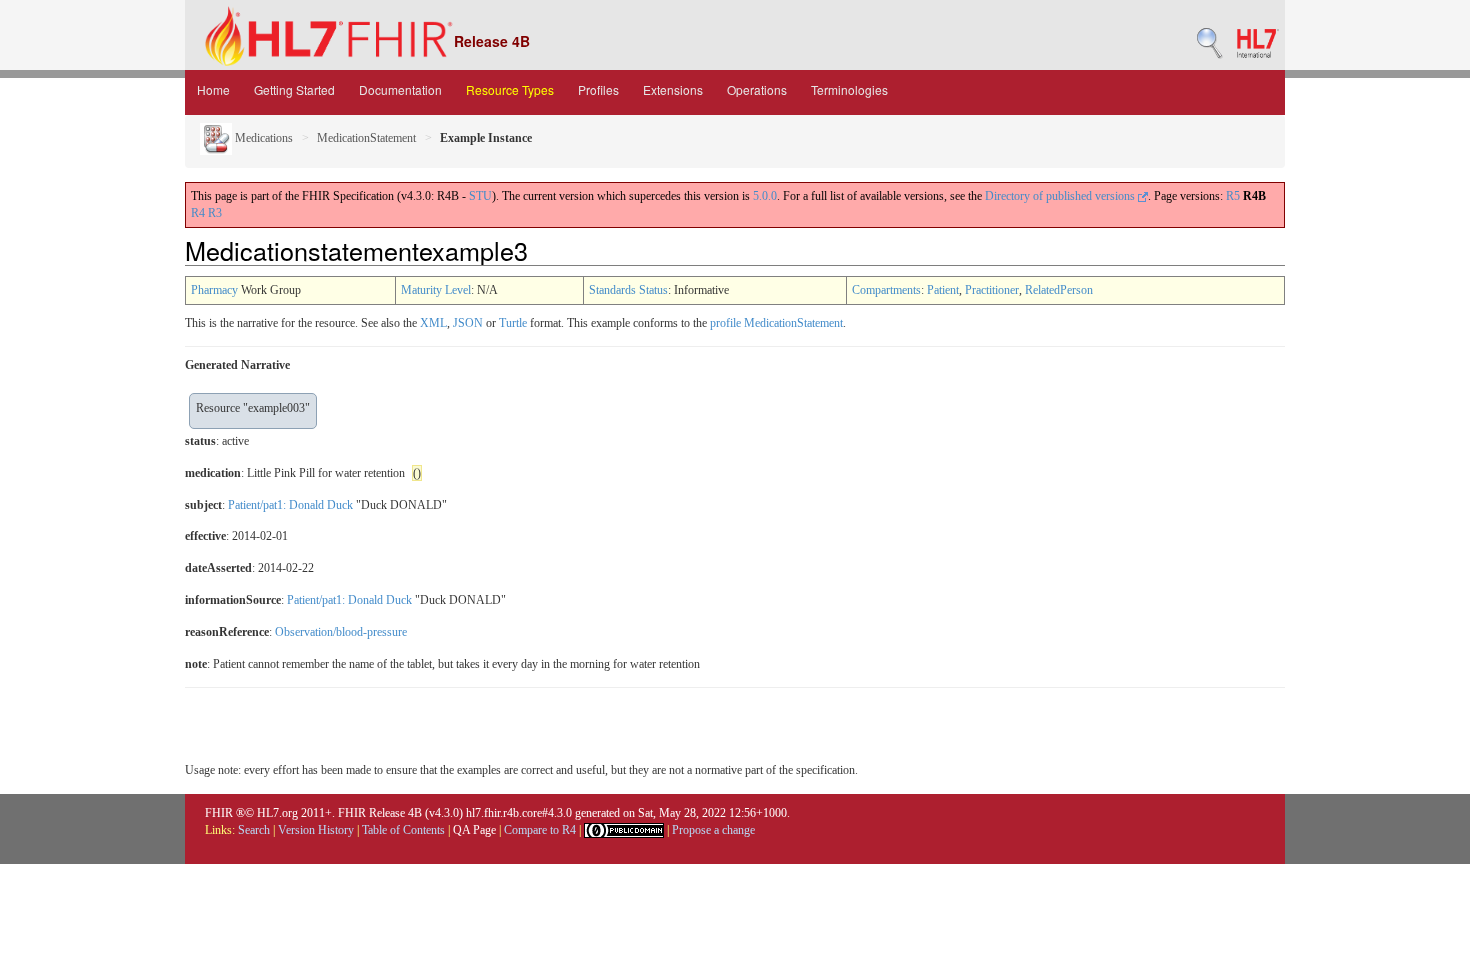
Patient (943, 290)
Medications (262, 138)
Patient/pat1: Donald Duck (290, 505)
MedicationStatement (366, 138)
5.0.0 (765, 196)
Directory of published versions (1061, 196)
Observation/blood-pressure (341, 632)
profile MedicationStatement (776, 323)
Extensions (673, 89)
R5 (1233, 196)
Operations (757, 89)
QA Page (474, 830)
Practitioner (992, 290)
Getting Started (294, 89)
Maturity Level (436, 290)
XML (433, 323)
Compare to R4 (540, 830)
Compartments (886, 290)
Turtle (513, 323)
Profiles (598, 89)
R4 (198, 213)
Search (254, 830)
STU (480, 196)
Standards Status (628, 290)
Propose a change (713, 830)
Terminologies (849, 89)
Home (213, 89)
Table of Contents (403, 830)
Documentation (400, 89)
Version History (316, 830)
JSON (468, 323)
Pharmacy (214, 290)
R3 (215, 213)
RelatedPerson (1059, 290)
